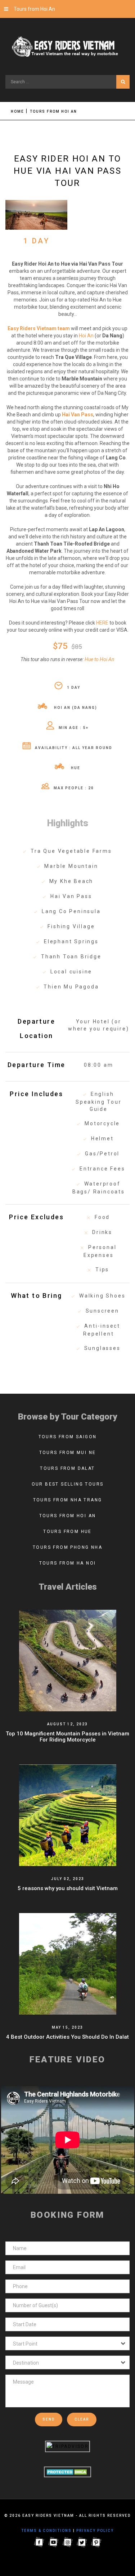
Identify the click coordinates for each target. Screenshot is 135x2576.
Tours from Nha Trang (68, 1500)
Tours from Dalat (67, 1468)
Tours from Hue (67, 1532)
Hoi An (86, 336)
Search (123, 82)
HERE (102, 623)
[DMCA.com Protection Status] (67, 2472)
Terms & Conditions (46, 2531)
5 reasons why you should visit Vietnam (68, 1888)
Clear (82, 2419)
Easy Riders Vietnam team (39, 328)
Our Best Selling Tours (68, 1484)
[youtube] (53, 2542)
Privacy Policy (95, 2531)
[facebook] (39, 2542)
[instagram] (68, 2542)
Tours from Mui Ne (68, 1453)
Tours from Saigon (68, 1437)
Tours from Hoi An (34, 9)
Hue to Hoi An (100, 659)
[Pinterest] (96, 2542)
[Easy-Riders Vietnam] (67, 47)
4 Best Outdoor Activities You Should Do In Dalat (67, 2037)
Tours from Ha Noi (68, 1563)
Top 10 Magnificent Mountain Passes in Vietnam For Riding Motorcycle (67, 1737)
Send (49, 2419)
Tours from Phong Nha (67, 1547)
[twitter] (82, 2542)
